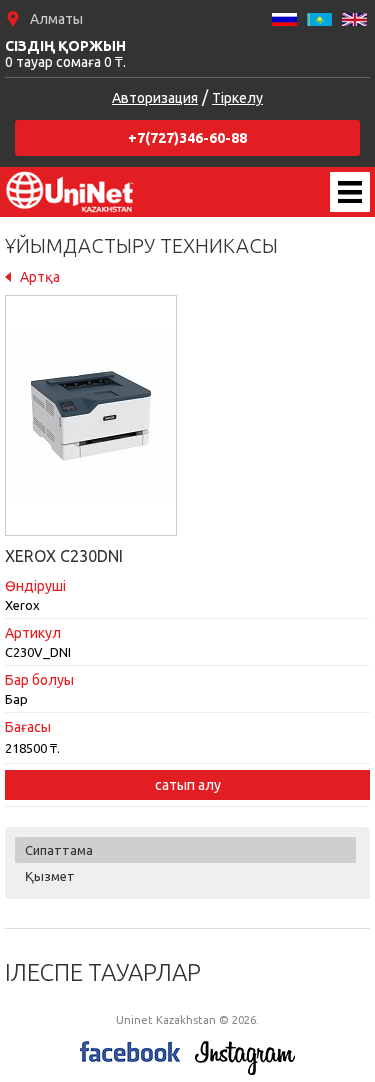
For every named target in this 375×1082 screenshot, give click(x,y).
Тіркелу (237, 98)
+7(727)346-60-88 (187, 138)
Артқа (40, 277)
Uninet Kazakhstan (70, 192)
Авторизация (155, 98)
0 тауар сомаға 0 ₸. (65, 54)
